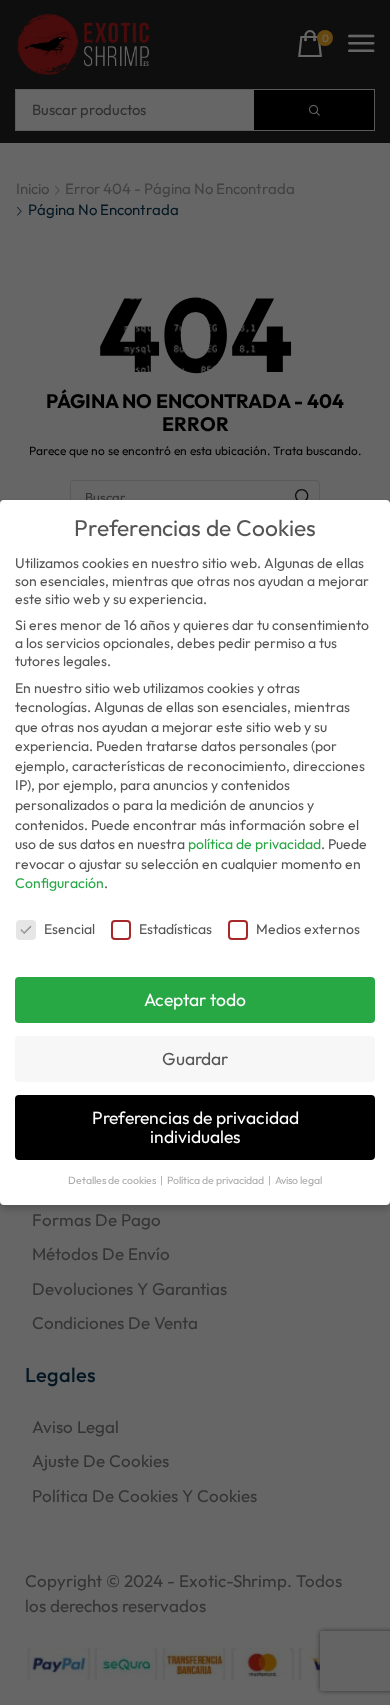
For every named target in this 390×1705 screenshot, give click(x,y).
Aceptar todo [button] (195, 999)
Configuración (59, 883)
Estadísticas (175, 929)
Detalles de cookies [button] (113, 1180)
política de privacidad (254, 844)
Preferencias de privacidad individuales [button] (195, 1127)
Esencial (69, 929)
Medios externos (308, 929)
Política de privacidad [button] (216, 1180)
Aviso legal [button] (298, 1180)
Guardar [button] (195, 1058)
